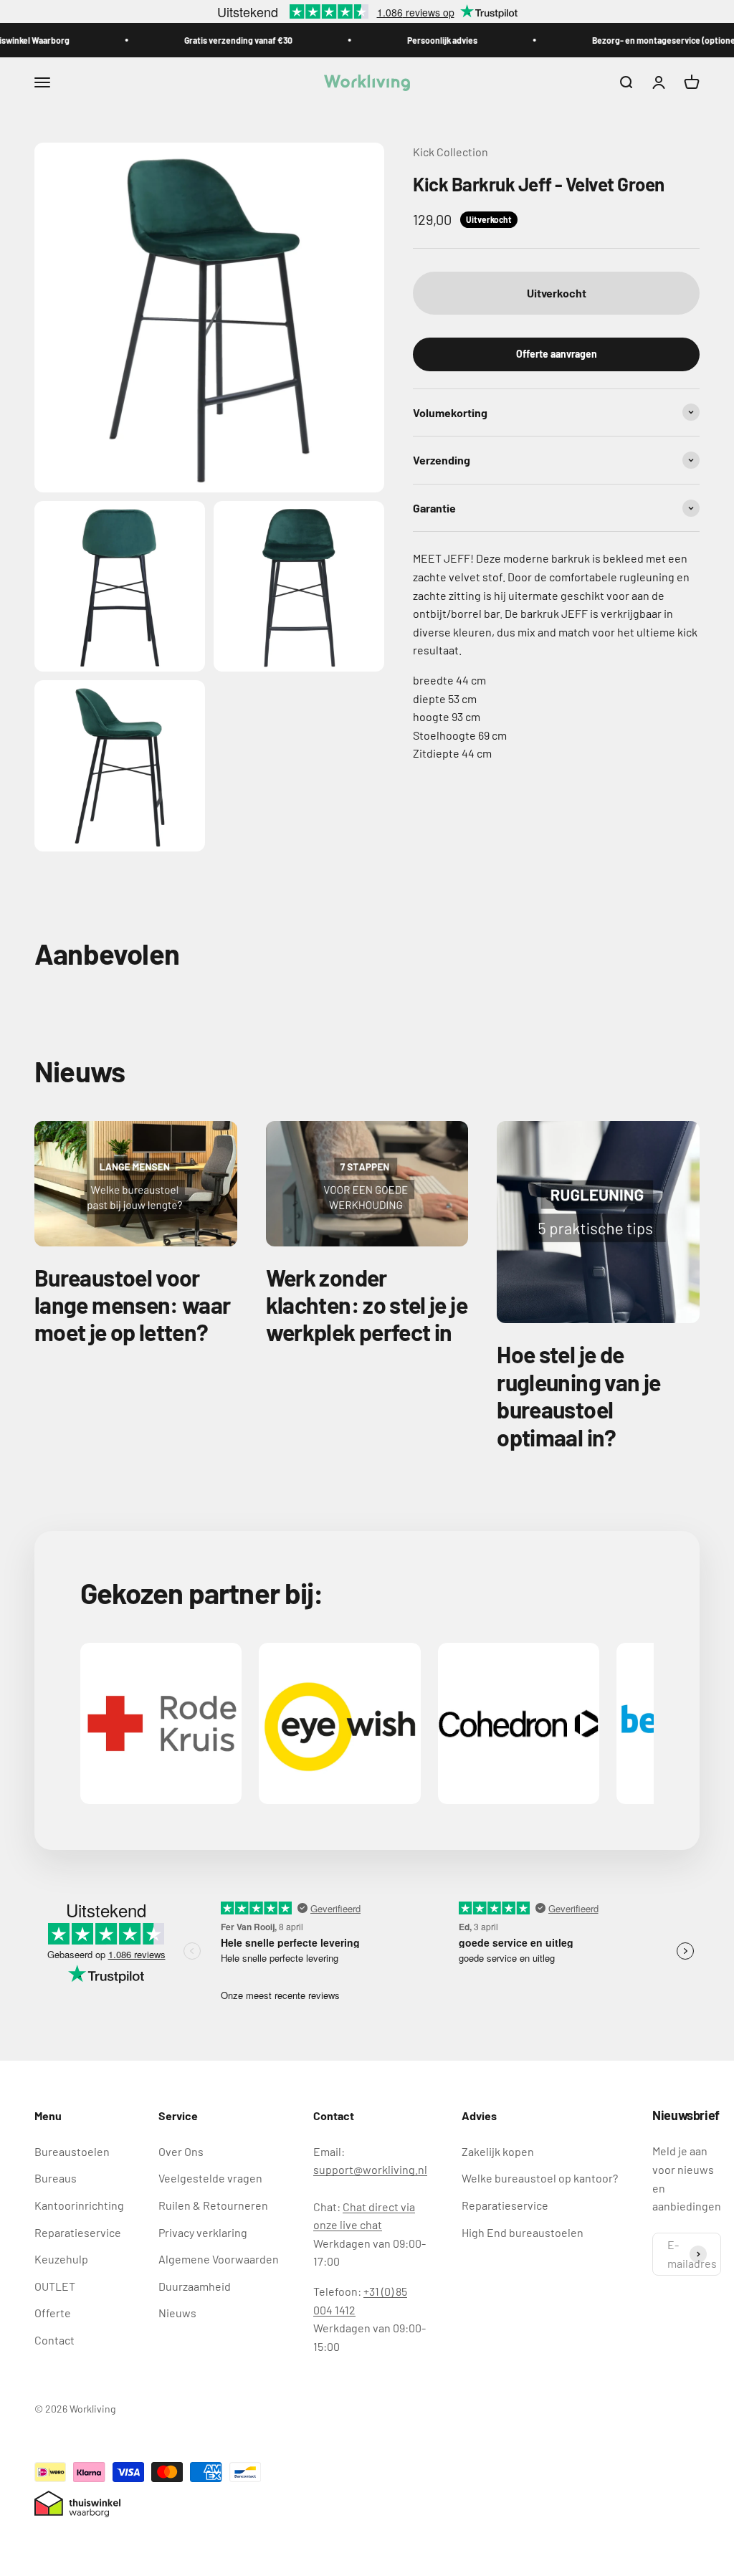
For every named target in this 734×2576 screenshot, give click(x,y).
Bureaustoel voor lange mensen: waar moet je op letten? (132, 1305)
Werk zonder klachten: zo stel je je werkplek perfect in (367, 1305)
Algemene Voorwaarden (219, 2259)
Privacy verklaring (203, 2232)
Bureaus (56, 2178)
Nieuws (177, 2313)
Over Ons (181, 2151)
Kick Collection (451, 152)
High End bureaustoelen (523, 2232)
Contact (54, 2340)
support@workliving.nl (370, 2169)
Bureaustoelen (72, 2151)
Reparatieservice (78, 2232)
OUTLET (55, 2286)
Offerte (53, 2313)
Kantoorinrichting (79, 2205)
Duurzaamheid (195, 2286)
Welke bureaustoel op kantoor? (540, 2178)
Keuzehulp (61, 2259)
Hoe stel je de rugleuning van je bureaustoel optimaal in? (578, 1395)
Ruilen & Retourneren (213, 2205)
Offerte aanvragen (557, 354)
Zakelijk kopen (498, 2151)
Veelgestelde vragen (210, 2178)
